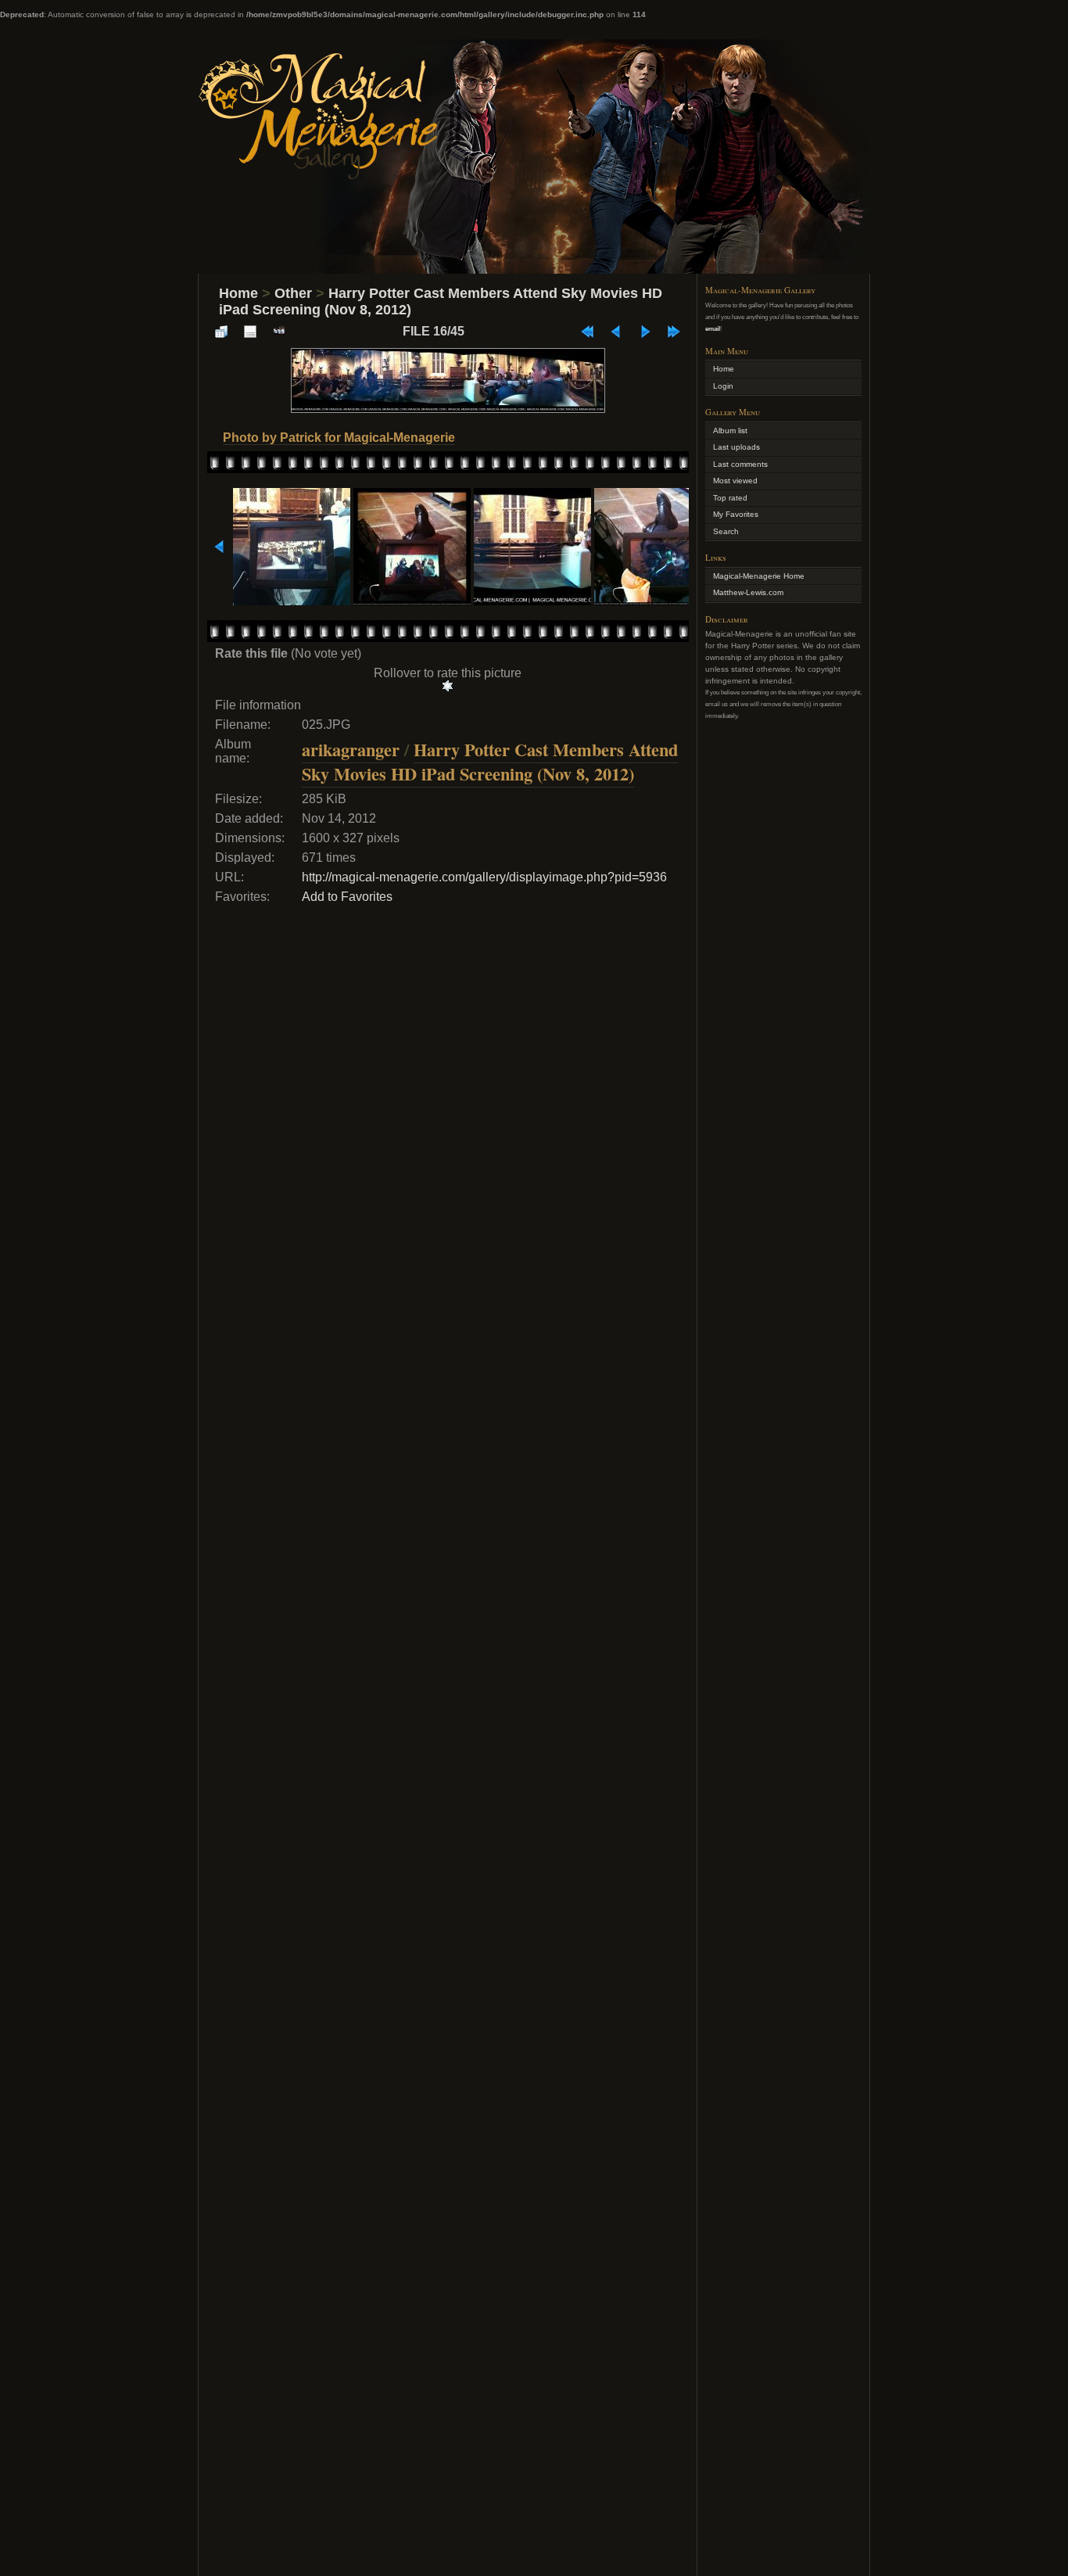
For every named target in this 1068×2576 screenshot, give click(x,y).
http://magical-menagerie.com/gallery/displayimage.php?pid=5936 (484, 877)
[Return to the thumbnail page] (221, 332)
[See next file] (645, 332)
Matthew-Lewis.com (748, 592)
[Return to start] (587, 332)
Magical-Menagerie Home (759, 576)
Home (238, 293)
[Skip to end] (674, 332)
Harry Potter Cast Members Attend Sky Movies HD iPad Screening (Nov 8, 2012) (490, 762)
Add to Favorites (347, 897)
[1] (448, 686)
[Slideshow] (279, 332)
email (713, 328)
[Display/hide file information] (250, 332)
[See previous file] (616, 332)
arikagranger (351, 750)
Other (293, 293)
